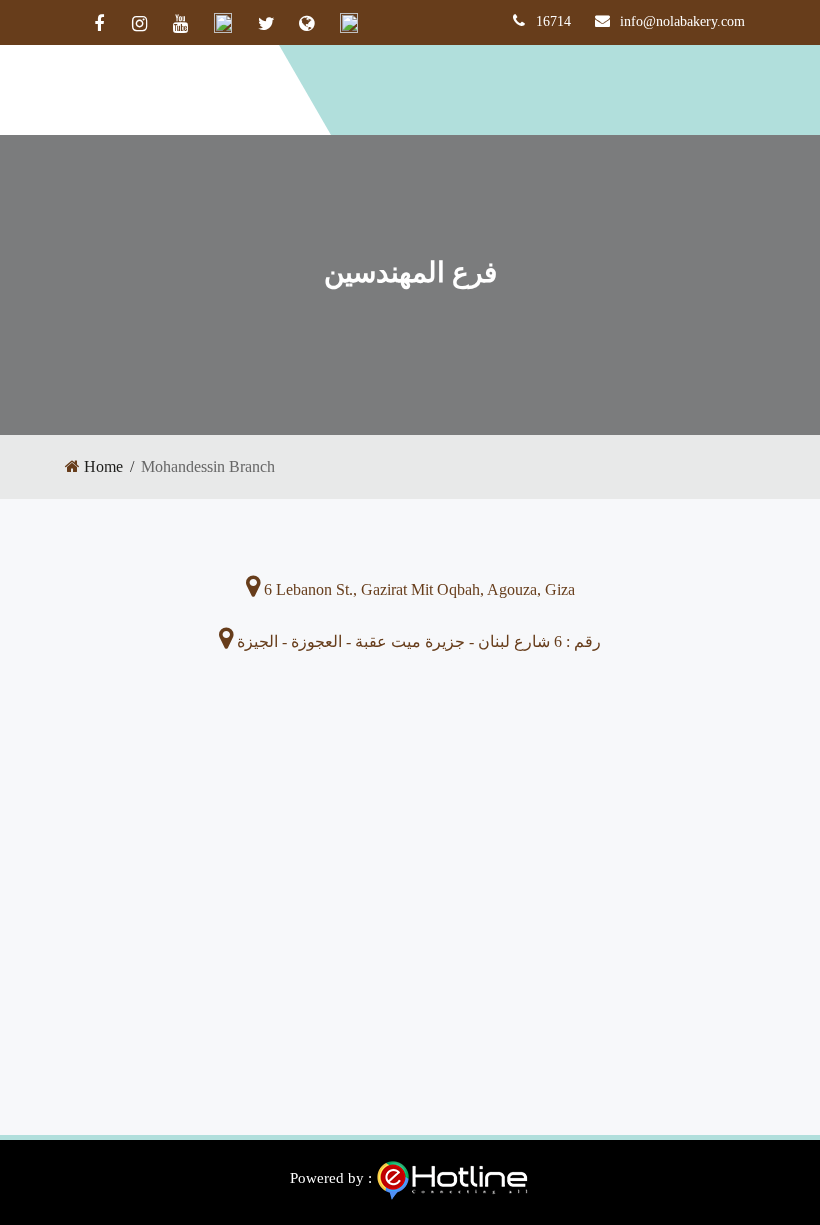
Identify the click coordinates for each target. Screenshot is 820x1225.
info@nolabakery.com (682, 21)
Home (103, 466)
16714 (553, 21)
